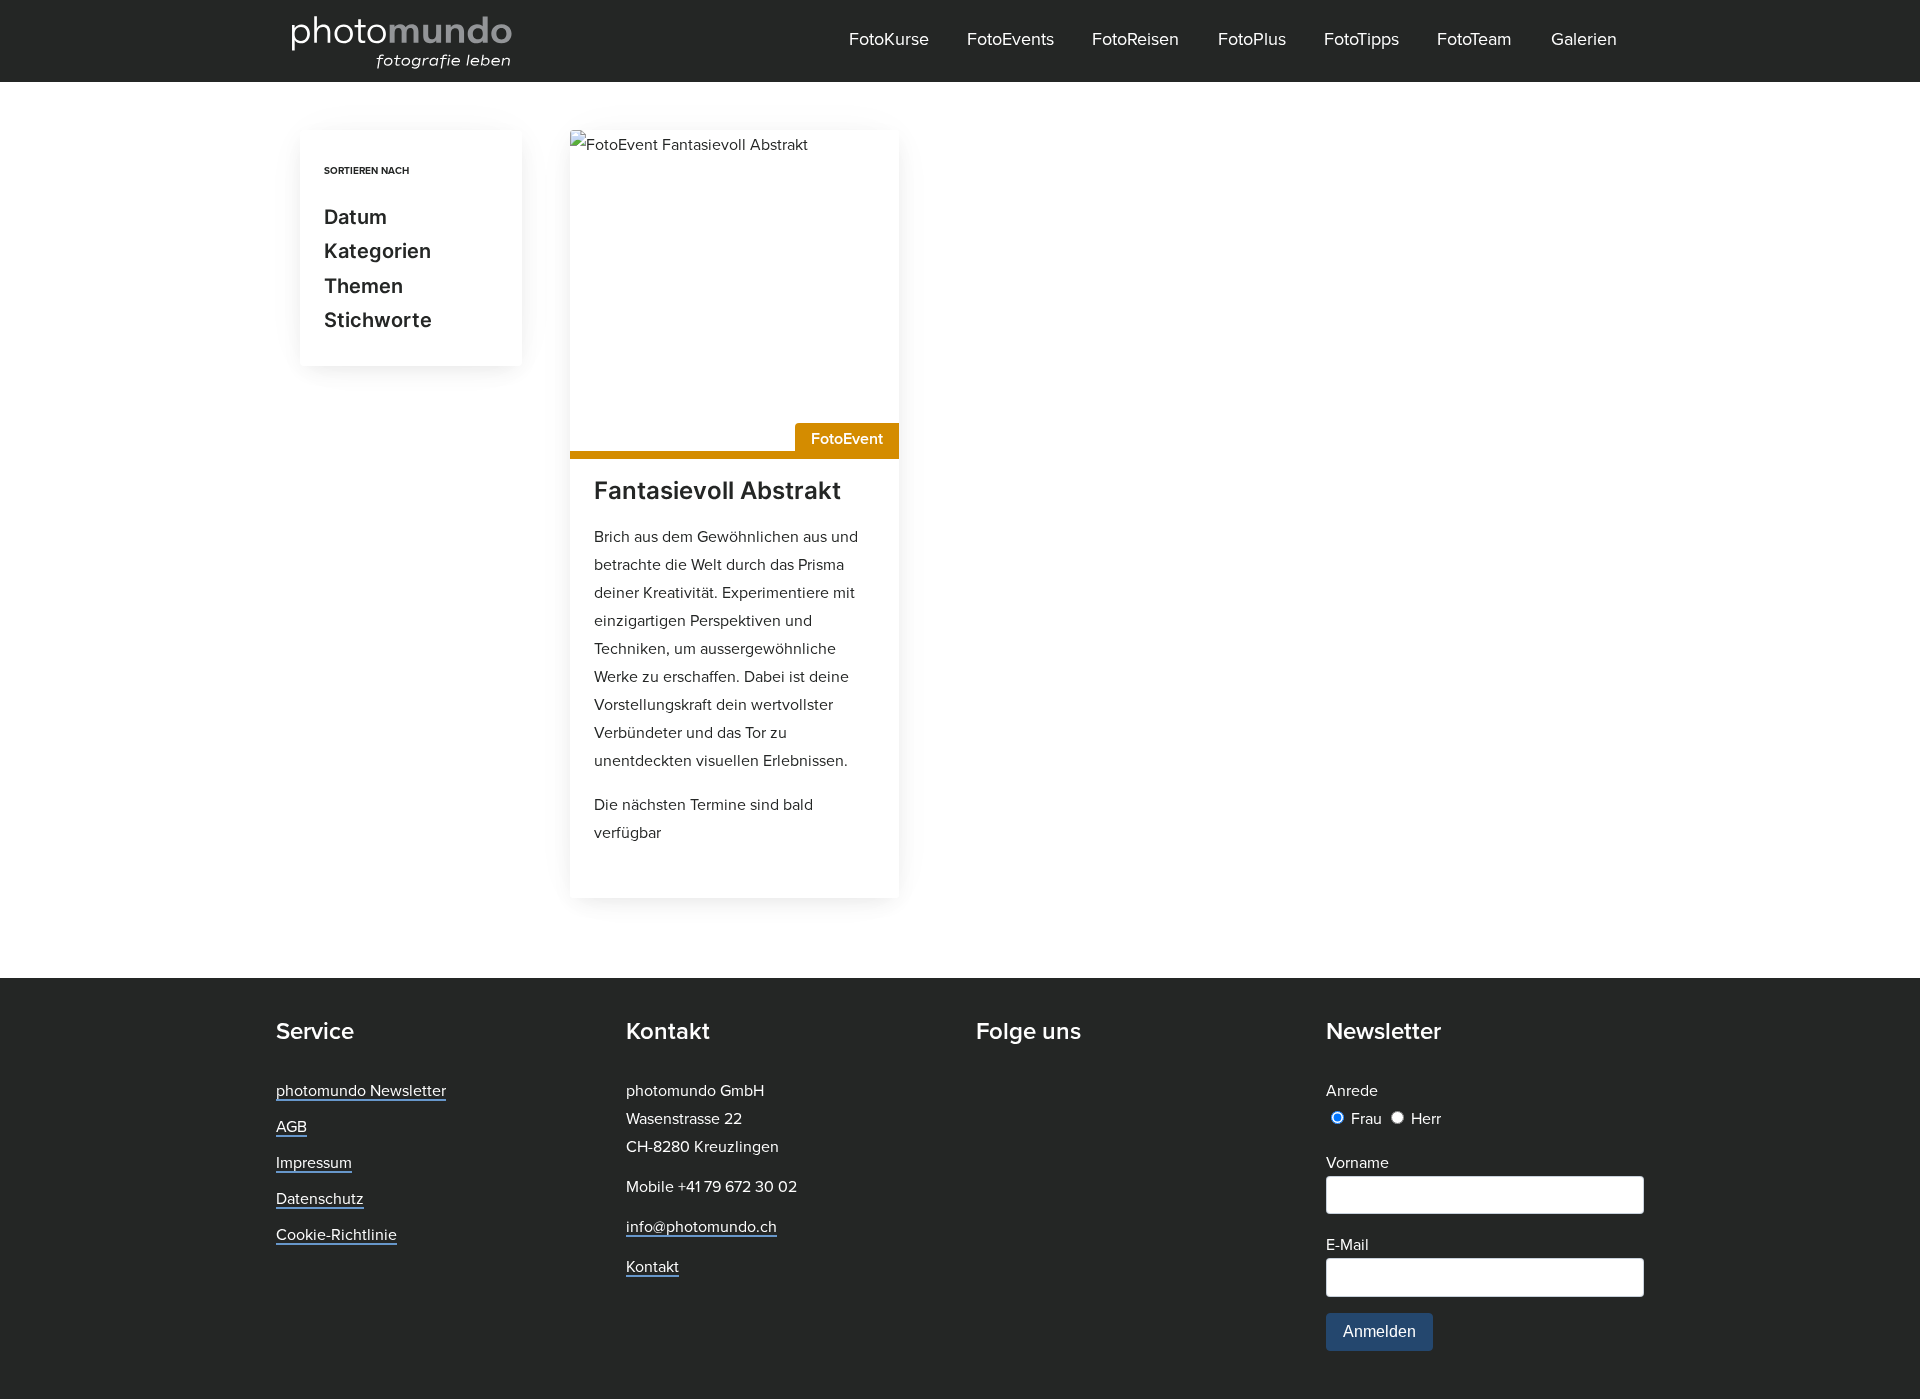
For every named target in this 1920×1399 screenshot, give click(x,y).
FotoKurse (889, 38)
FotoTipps (1361, 38)
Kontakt (652, 1266)
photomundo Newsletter (361, 1090)
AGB (291, 1126)
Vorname (1357, 1162)
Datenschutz (320, 1198)
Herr (1426, 1118)
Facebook (992, 1092)
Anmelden (1379, 1331)
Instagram (1044, 1092)
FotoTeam (1474, 38)
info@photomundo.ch (701, 1226)
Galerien (1584, 38)
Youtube (1092, 1092)
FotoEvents (1010, 38)
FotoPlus (1252, 38)
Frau (1366, 1118)
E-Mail (1347, 1244)
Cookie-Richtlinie (336, 1234)
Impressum (314, 1162)
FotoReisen (1135, 38)
